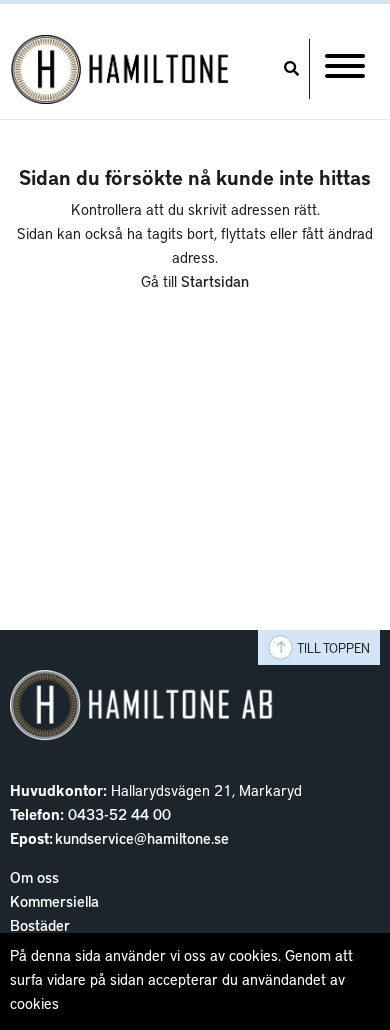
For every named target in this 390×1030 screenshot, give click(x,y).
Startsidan (215, 281)
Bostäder (40, 925)
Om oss (34, 877)
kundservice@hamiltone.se (142, 838)
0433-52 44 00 (119, 814)
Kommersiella (54, 901)
